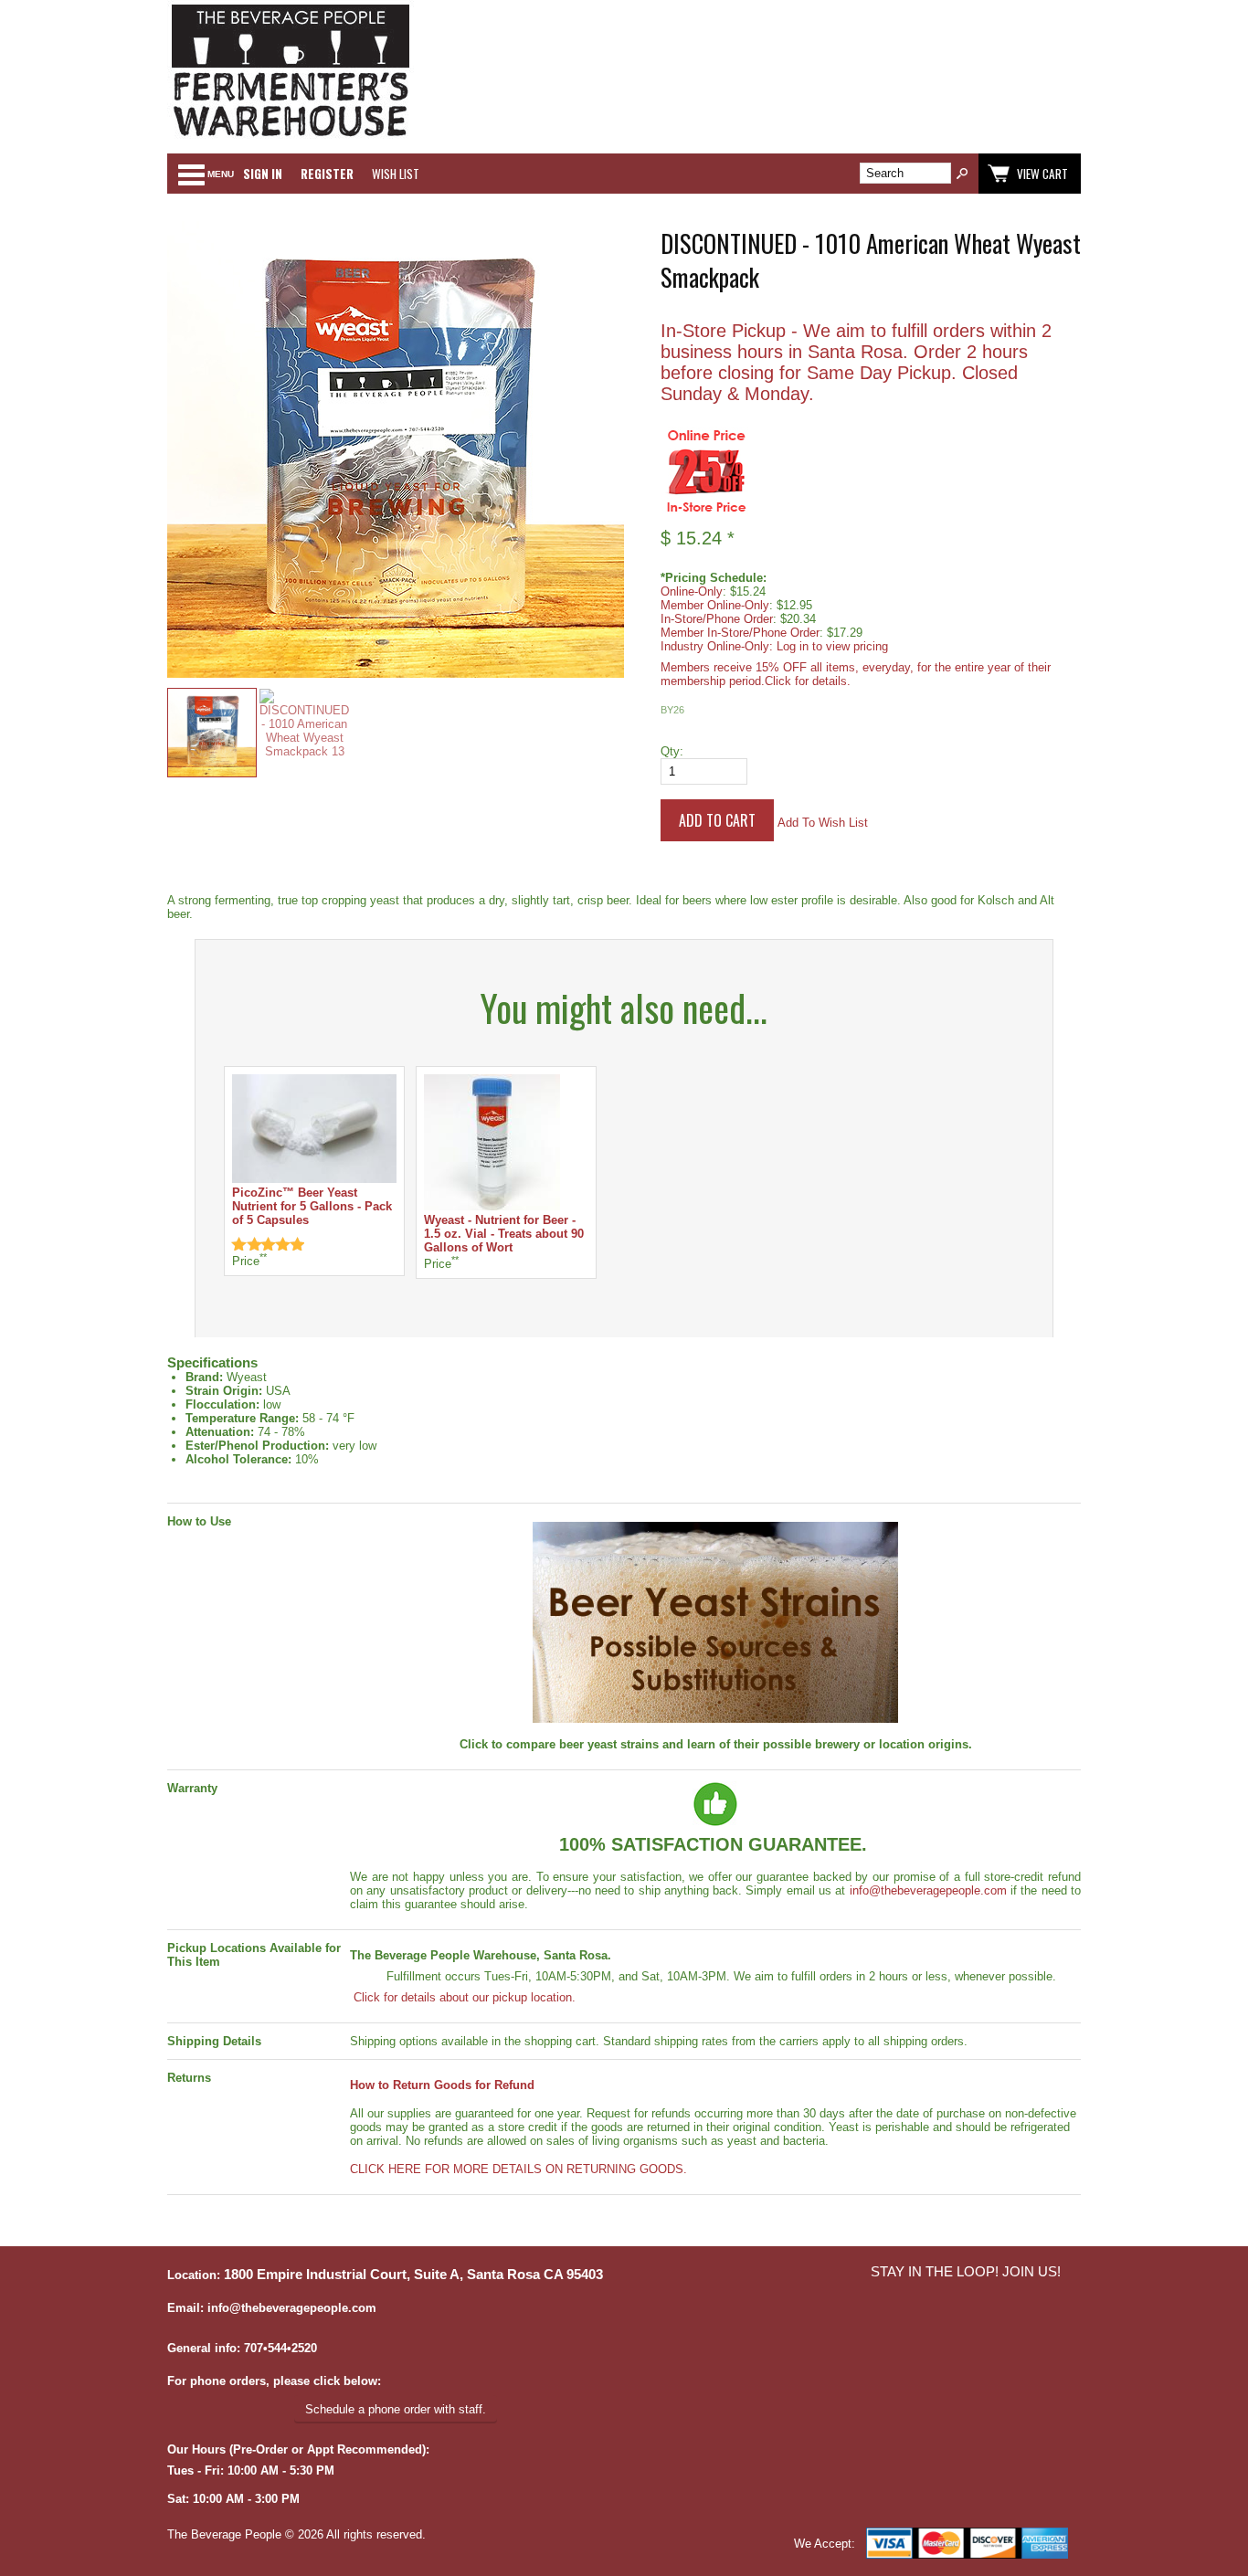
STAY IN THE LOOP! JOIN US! (966, 2272)
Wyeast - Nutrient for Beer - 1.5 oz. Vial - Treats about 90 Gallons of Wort (504, 1234)
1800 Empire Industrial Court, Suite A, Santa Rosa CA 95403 (413, 2275)
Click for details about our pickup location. (463, 1997)
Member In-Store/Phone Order (740, 633)
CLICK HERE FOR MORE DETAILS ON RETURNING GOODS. (518, 2169)
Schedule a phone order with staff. (396, 2409)
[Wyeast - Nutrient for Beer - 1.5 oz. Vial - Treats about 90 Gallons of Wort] (492, 1206)
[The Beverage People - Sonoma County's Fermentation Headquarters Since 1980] (291, 137)
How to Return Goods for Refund (442, 2085)
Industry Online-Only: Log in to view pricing (774, 646)
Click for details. (808, 681)
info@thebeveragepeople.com (928, 1890)
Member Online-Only (715, 605)
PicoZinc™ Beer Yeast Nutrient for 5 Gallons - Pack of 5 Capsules (312, 1206)
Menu (221, 174)
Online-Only (692, 591)
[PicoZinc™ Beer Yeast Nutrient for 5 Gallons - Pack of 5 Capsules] (314, 1179)
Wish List (396, 174)
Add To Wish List (823, 823)
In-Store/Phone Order (717, 619)
